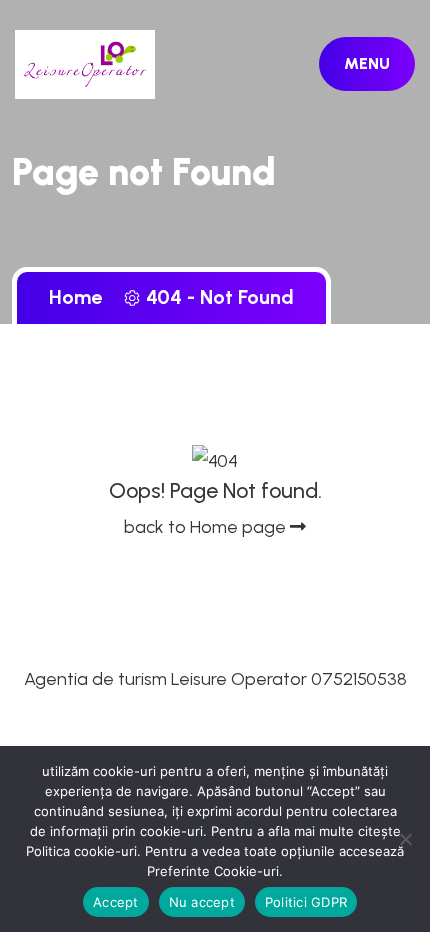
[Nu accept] (405, 839)
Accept (116, 902)
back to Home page (207, 527)
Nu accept (202, 902)
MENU (367, 63)
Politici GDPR (306, 902)
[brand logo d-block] (85, 63)
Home (80, 297)
